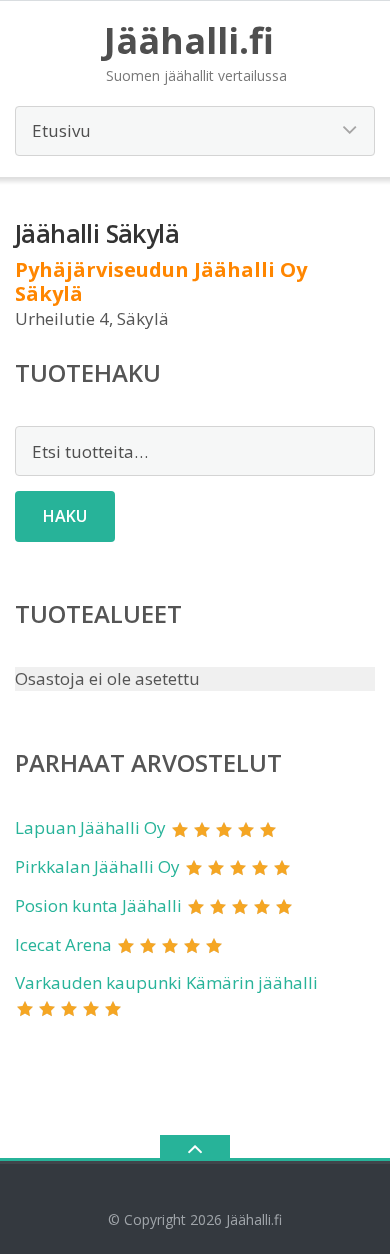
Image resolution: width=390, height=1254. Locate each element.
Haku (65, 516)
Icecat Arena (63, 944)
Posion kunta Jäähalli (98, 905)
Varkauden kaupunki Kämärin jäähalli (166, 982)
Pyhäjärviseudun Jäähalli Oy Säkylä (161, 281)
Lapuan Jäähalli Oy (90, 827)
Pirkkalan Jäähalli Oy (97, 866)
